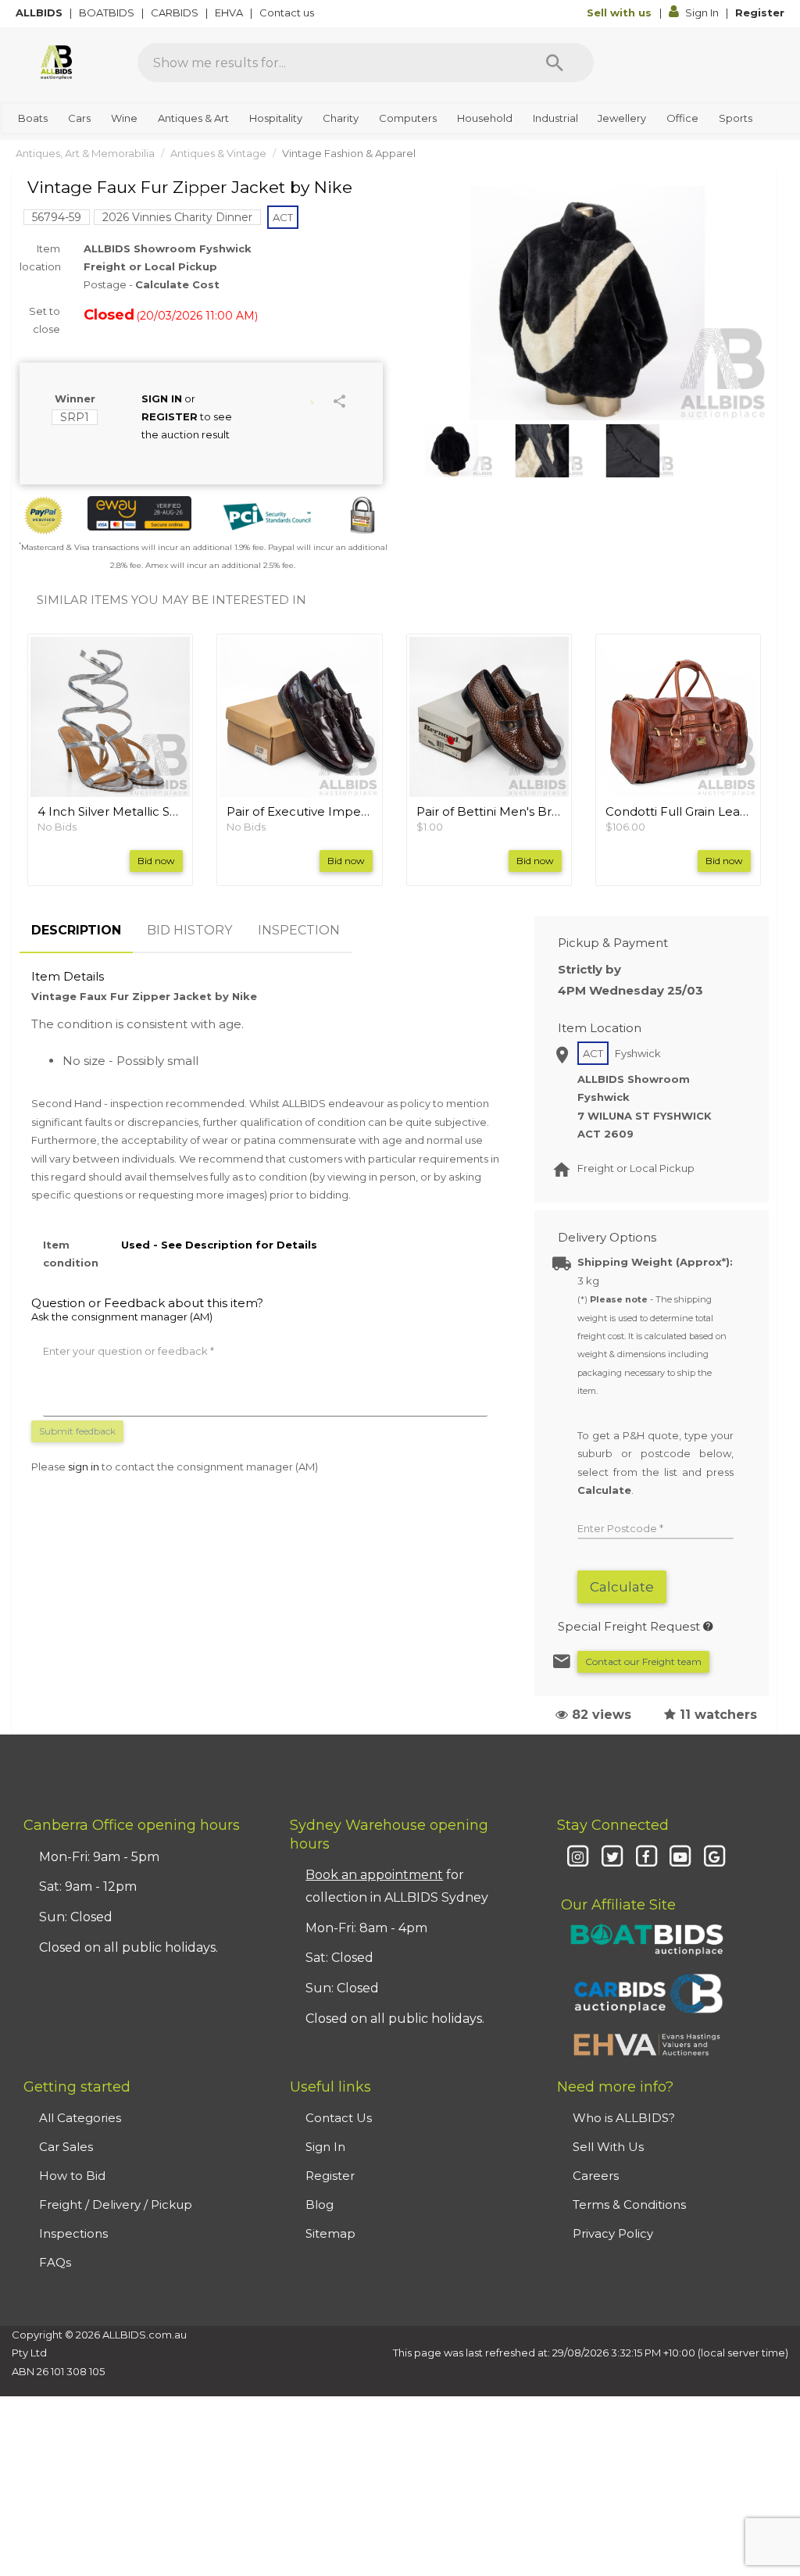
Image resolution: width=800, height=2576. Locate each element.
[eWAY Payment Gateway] (139, 513)
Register (760, 13)
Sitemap (330, 2233)
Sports (736, 118)
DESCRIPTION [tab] (76, 930)
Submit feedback (77, 1431)
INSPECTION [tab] (299, 930)
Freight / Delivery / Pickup (116, 2204)
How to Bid (72, 2176)
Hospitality (276, 118)
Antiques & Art (193, 118)
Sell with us (621, 13)
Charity (341, 118)
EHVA (230, 13)
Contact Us (339, 2118)
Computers (408, 118)
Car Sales (66, 2147)
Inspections (73, 2233)
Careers (596, 2176)
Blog (320, 2204)
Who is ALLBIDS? (624, 2118)
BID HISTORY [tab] (189, 930)
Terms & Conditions (629, 2204)
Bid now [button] (156, 861)
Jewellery (622, 118)
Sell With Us (608, 2147)
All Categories (80, 2118)
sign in (84, 1467)
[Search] (555, 63)
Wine (124, 118)
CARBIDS (176, 13)
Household (485, 118)
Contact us (288, 13)
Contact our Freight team (643, 1661)
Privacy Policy (613, 2233)
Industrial (555, 118)
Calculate (622, 1587)
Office (682, 118)
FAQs (55, 2262)
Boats (33, 118)
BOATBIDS (108, 13)
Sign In (702, 13)
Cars (79, 118)
